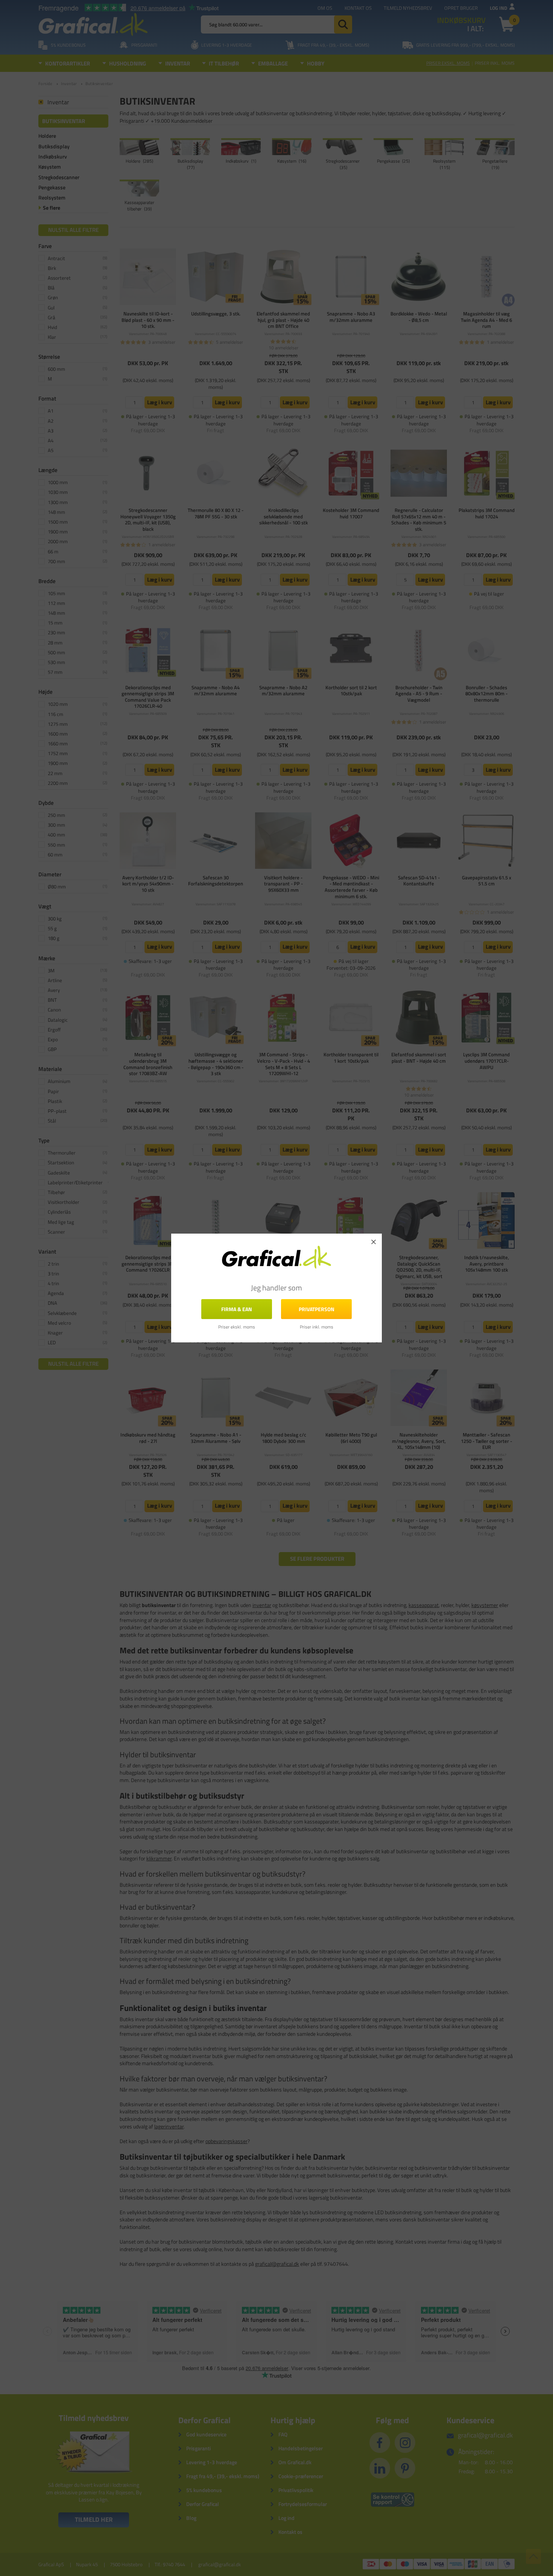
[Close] (374, 1242)
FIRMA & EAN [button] (237, 1309)
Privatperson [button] (317, 1309)
